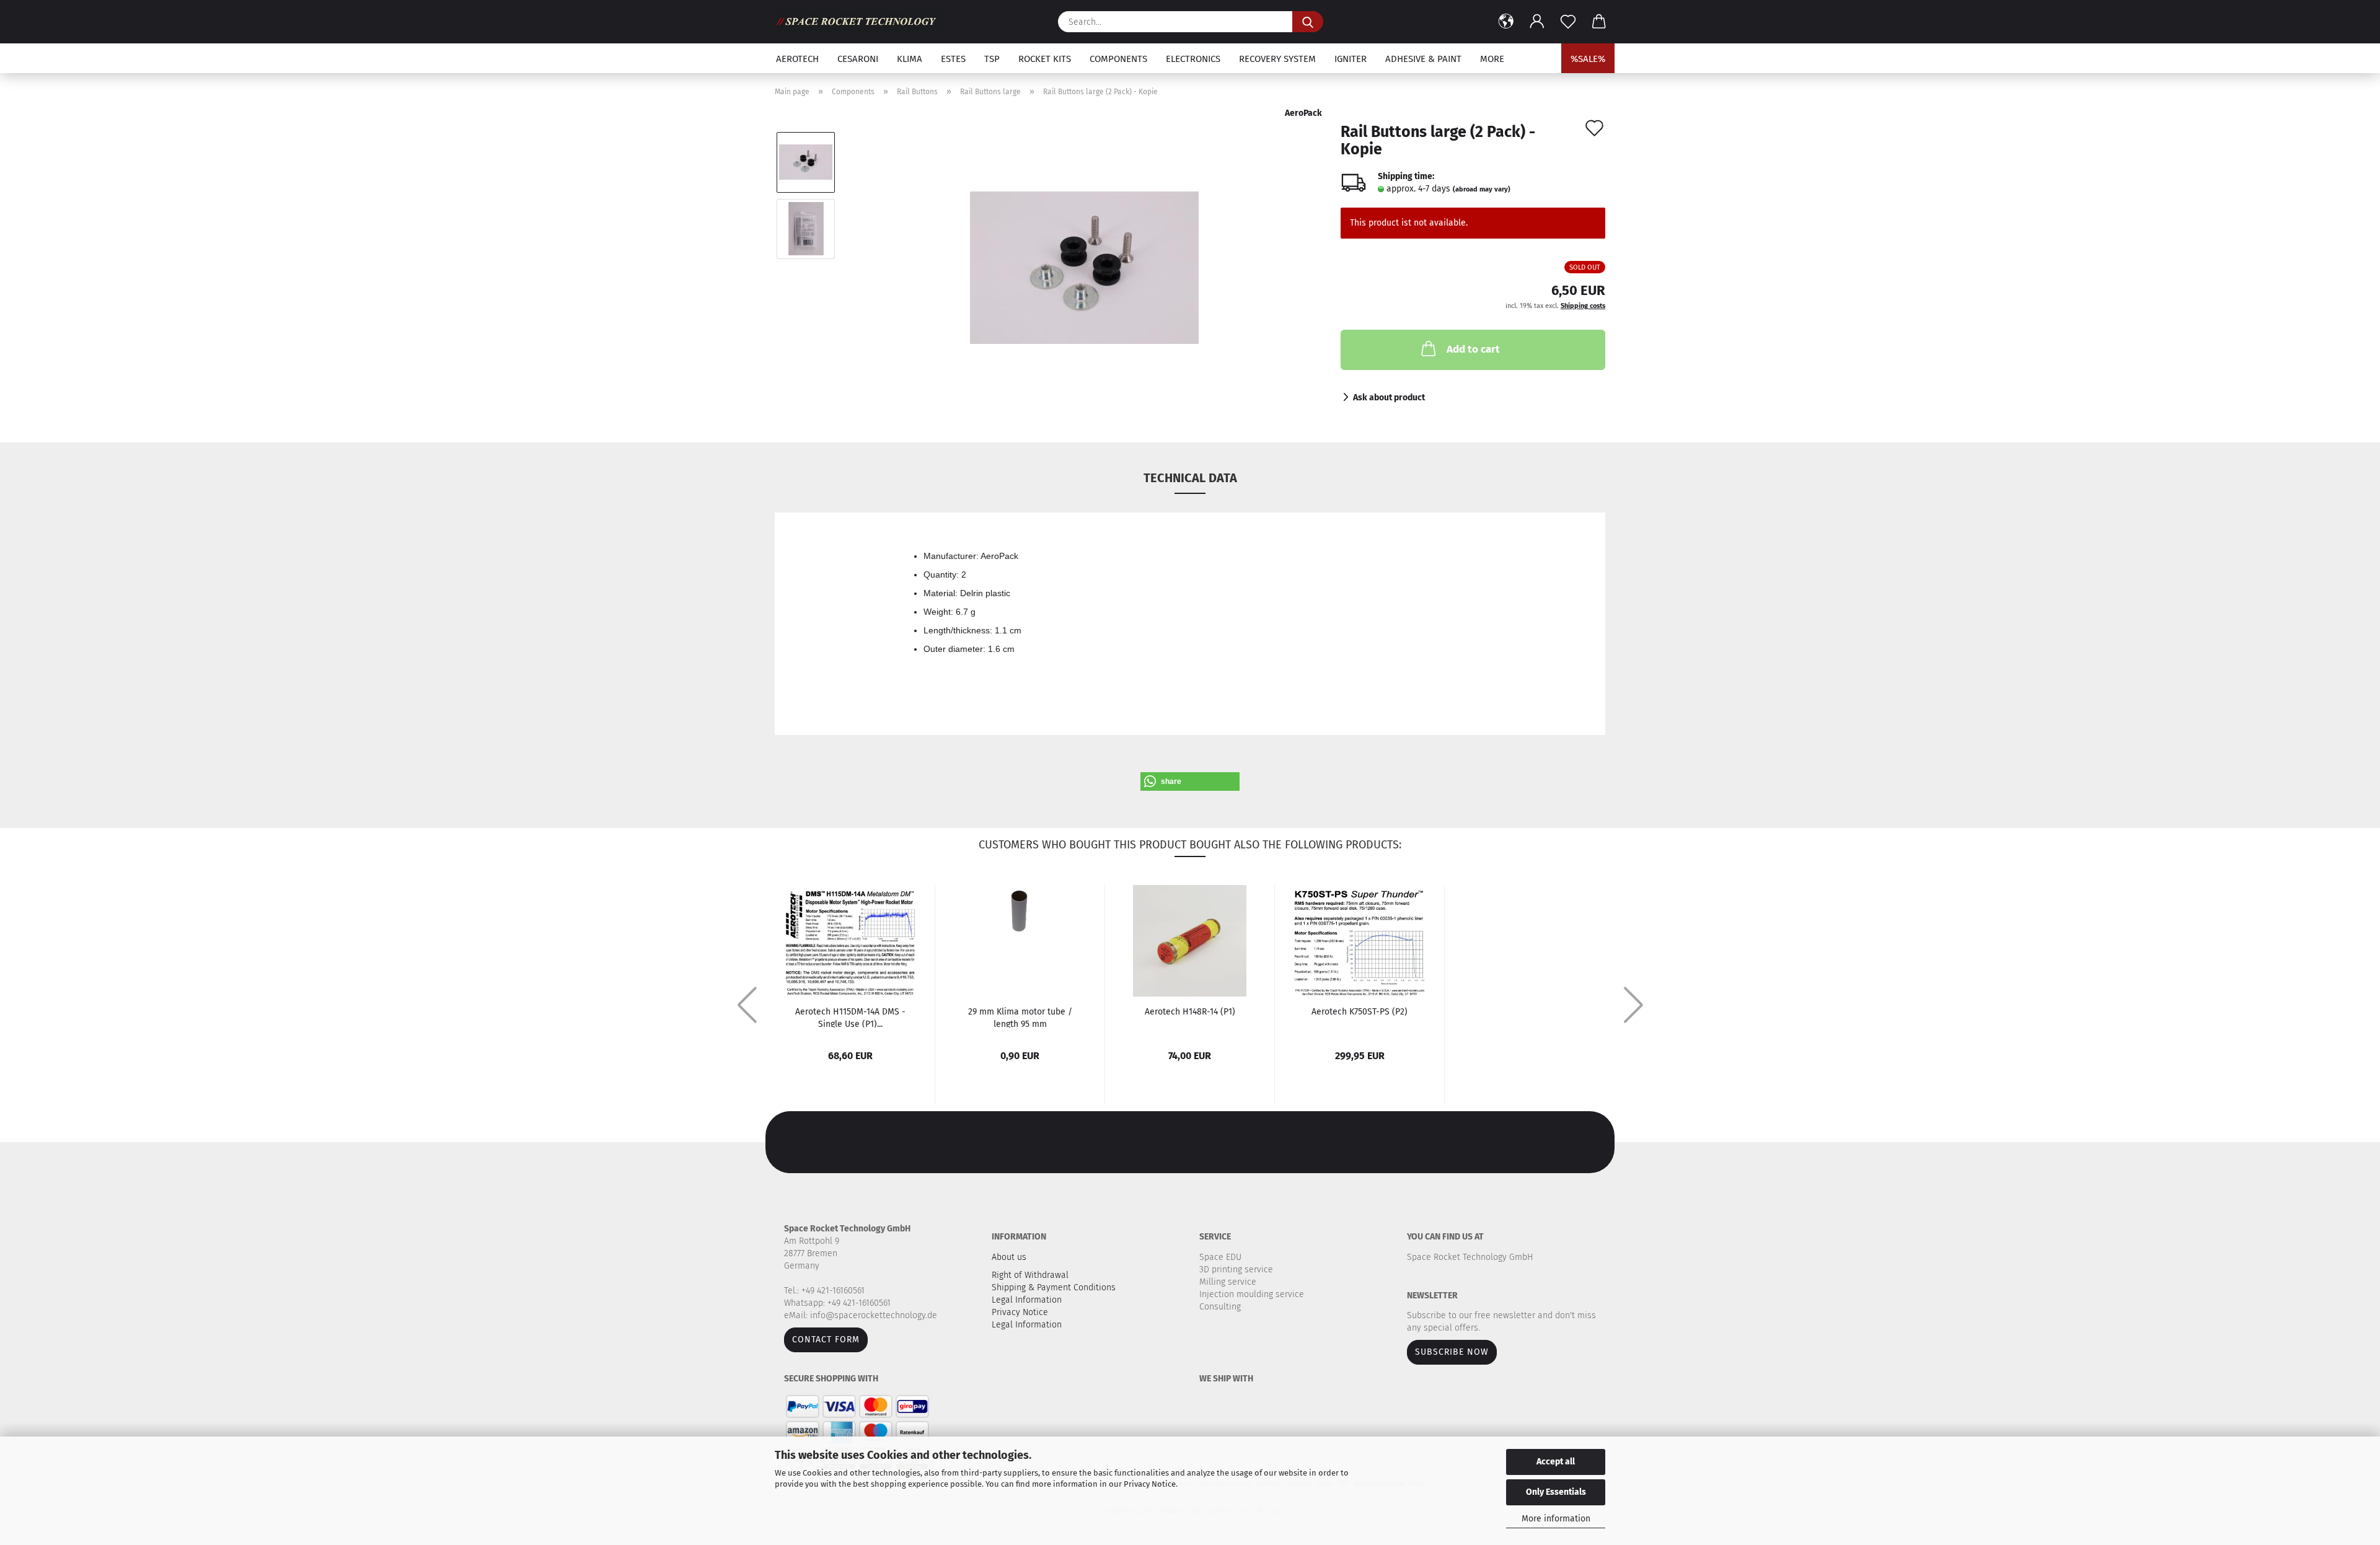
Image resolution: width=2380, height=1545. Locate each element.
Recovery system (1277, 59)
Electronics (1193, 59)
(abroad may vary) (1482, 189)
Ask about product (1389, 398)
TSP (992, 59)
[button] (1506, 22)
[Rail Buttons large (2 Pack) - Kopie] (1084, 262)
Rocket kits (1045, 59)
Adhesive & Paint (1423, 59)
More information (1556, 1519)
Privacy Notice (1150, 1484)
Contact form (826, 1340)
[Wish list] (1568, 22)
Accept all (1556, 1462)
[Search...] (1308, 22)
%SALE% (1588, 59)
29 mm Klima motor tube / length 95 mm (1020, 1017)
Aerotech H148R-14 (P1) (1190, 1012)
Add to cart (1473, 349)
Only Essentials (1556, 1492)
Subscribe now (1452, 1352)
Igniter (1351, 59)
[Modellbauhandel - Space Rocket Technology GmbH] (864, 22)
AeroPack (1303, 113)
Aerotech (797, 59)
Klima (910, 59)
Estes (953, 59)
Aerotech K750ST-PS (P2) (1360, 1012)
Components (1118, 59)
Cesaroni (858, 59)
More (1492, 59)
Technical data (1190, 478)
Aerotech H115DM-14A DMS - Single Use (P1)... (850, 1017)
